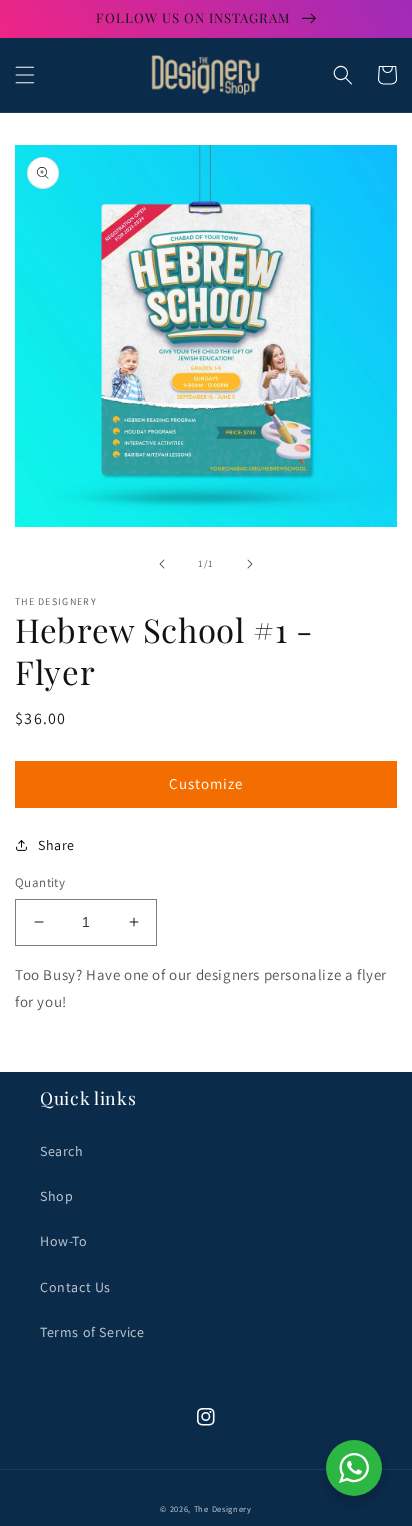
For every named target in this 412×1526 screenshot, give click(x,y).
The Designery (223, 1508)
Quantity (40, 882)
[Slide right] (250, 564)
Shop (56, 1196)
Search (62, 1151)
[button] (25, 75)
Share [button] (56, 845)
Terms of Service (92, 1332)
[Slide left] (162, 564)
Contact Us (75, 1287)
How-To (64, 1241)
